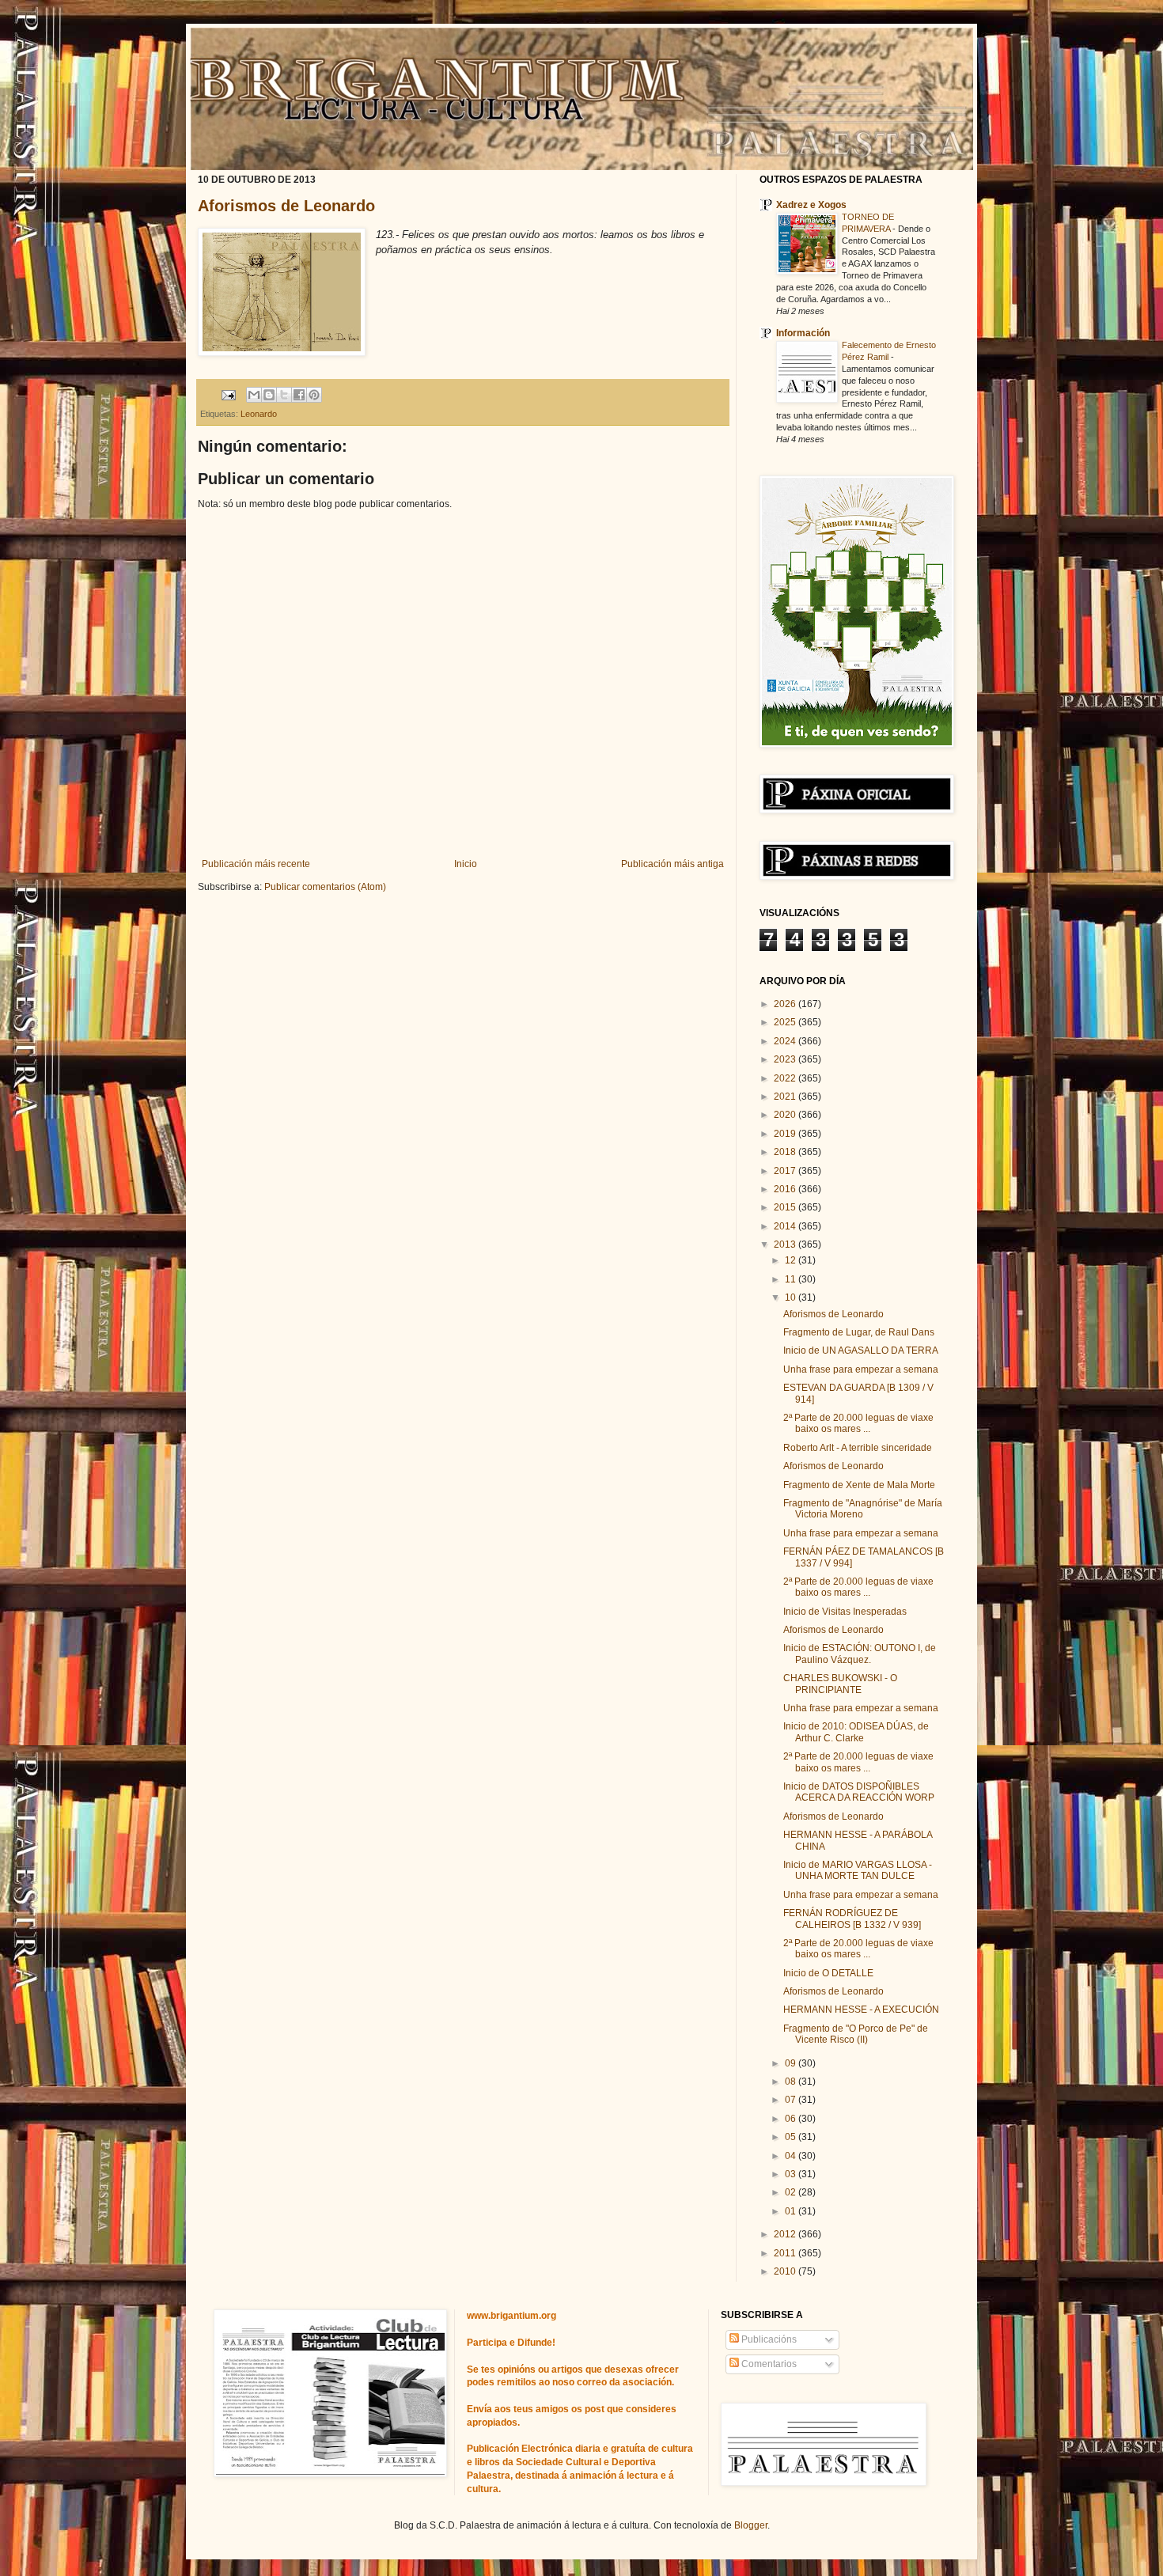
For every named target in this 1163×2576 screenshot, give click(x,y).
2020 (786, 1115)
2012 (786, 2234)
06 (792, 2119)
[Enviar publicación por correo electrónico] (228, 394)
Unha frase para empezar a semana (861, 1369)
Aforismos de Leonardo (286, 206)
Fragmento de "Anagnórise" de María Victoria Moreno (863, 1509)
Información (803, 333)
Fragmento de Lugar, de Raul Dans (859, 1332)
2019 (786, 1134)
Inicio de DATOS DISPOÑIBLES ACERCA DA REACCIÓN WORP (859, 1792)
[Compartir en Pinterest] (314, 395)
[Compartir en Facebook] (299, 395)
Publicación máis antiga (672, 864)
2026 (786, 1004)
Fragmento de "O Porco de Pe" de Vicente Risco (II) (856, 2034)
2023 (786, 1059)
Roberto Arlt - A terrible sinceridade (858, 1448)
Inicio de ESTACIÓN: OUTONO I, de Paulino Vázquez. (860, 1654)
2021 (786, 1097)
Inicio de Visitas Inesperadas (845, 1612)
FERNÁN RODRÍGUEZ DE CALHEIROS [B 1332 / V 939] (852, 1919)
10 (792, 1297)
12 (792, 1260)
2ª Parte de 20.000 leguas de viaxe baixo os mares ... (858, 1423)
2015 (786, 1207)
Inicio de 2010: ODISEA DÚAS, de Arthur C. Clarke (856, 1732)
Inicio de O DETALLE (828, 1973)
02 (792, 2192)
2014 (786, 1226)
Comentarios (768, 2364)
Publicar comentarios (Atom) (325, 887)
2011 (786, 2253)
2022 (786, 1078)
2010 (786, 2271)
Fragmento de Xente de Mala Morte (859, 1485)
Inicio (466, 864)
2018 (786, 1152)
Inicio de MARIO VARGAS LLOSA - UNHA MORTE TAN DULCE (858, 1870)
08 (792, 2082)
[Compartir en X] (284, 395)
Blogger (751, 2525)
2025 (786, 1022)
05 (792, 2137)
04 (792, 2156)
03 (792, 2174)
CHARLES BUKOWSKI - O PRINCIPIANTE (840, 1684)
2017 (786, 1171)
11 (792, 1279)
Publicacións (768, 2339)
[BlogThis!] (269, 395)
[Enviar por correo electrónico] (254, 395)
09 (792, 2063)
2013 (786, 1244)
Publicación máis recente (256, 864)
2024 (786, 1041)
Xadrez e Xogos (811, 205)
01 (792, 2211)
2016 (786, 1189)
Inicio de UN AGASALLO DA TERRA (861, 1351)
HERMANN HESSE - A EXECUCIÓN (861, 2010)
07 (792, 2100)
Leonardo (259, 414)
